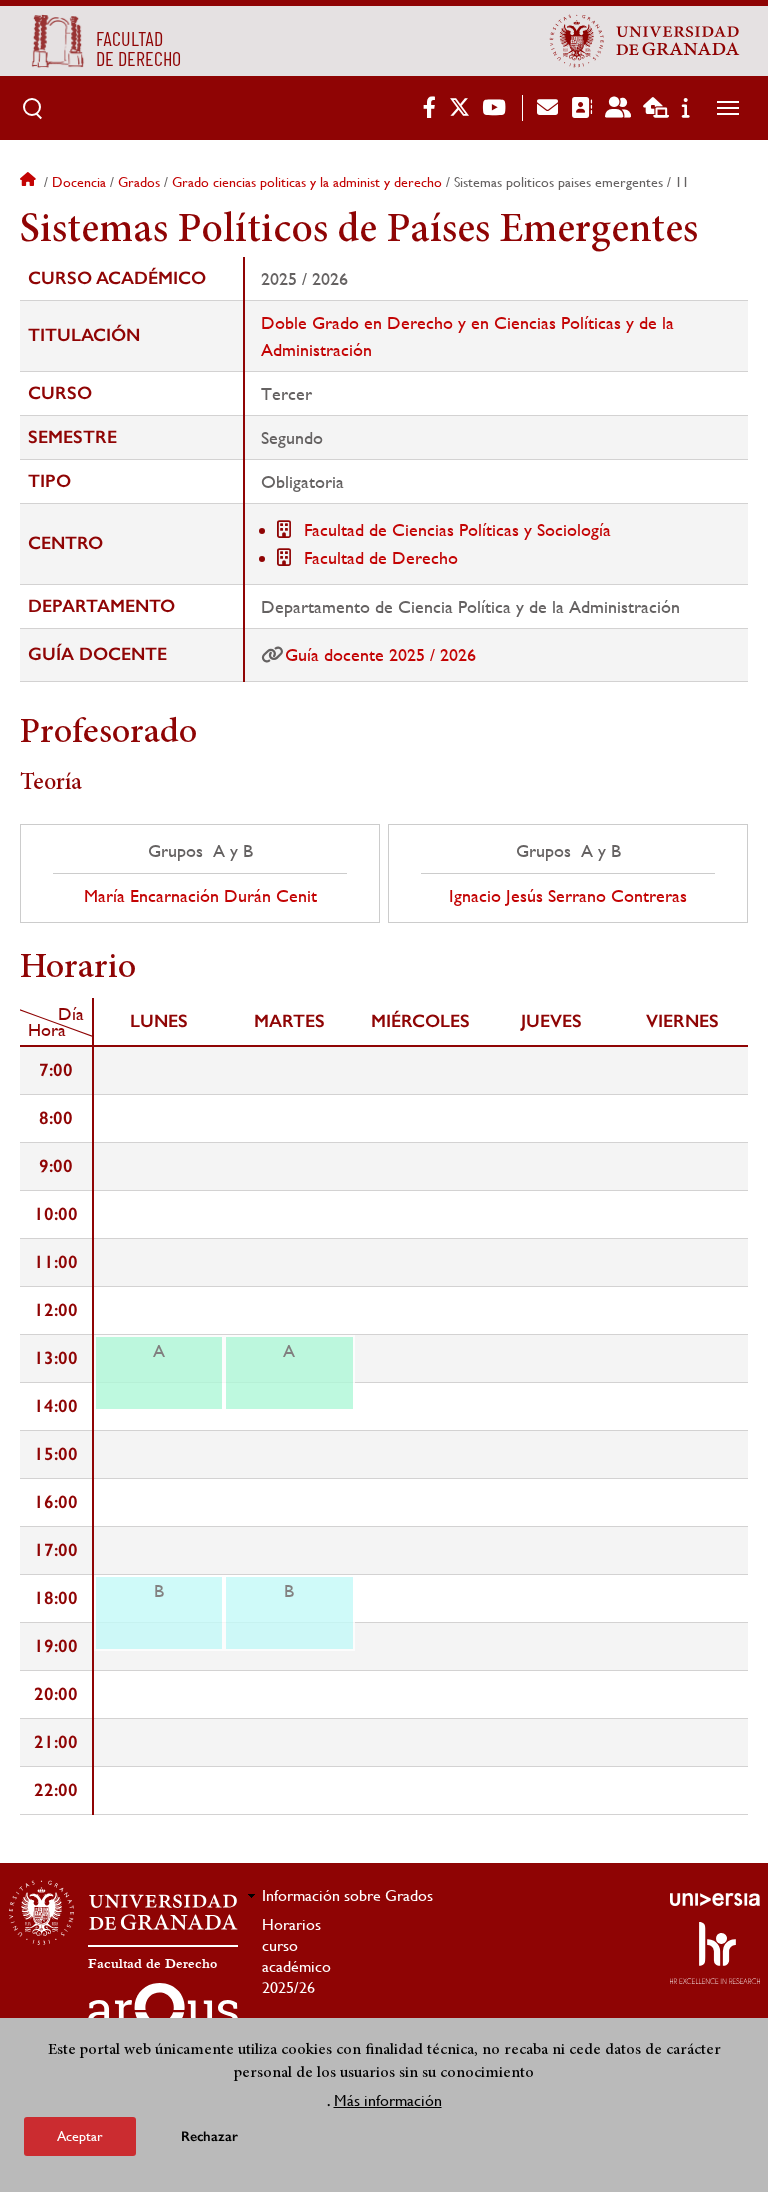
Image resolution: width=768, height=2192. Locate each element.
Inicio (30, 182)
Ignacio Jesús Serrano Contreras (568, 896)
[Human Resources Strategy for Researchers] (715, 1953)
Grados (139, 182)
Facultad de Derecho (381, 557)
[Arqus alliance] (163, 2015)
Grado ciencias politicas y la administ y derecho (307, 182)
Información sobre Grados (347, 1895)
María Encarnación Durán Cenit (200, 896)
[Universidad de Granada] (645, 41)
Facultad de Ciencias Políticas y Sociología (457, 529)
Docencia (79, 182)
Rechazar (209, 2136)
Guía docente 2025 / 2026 (380, 654)
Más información (388, 2100)
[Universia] (715, 1899)
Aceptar (80, 2136)
